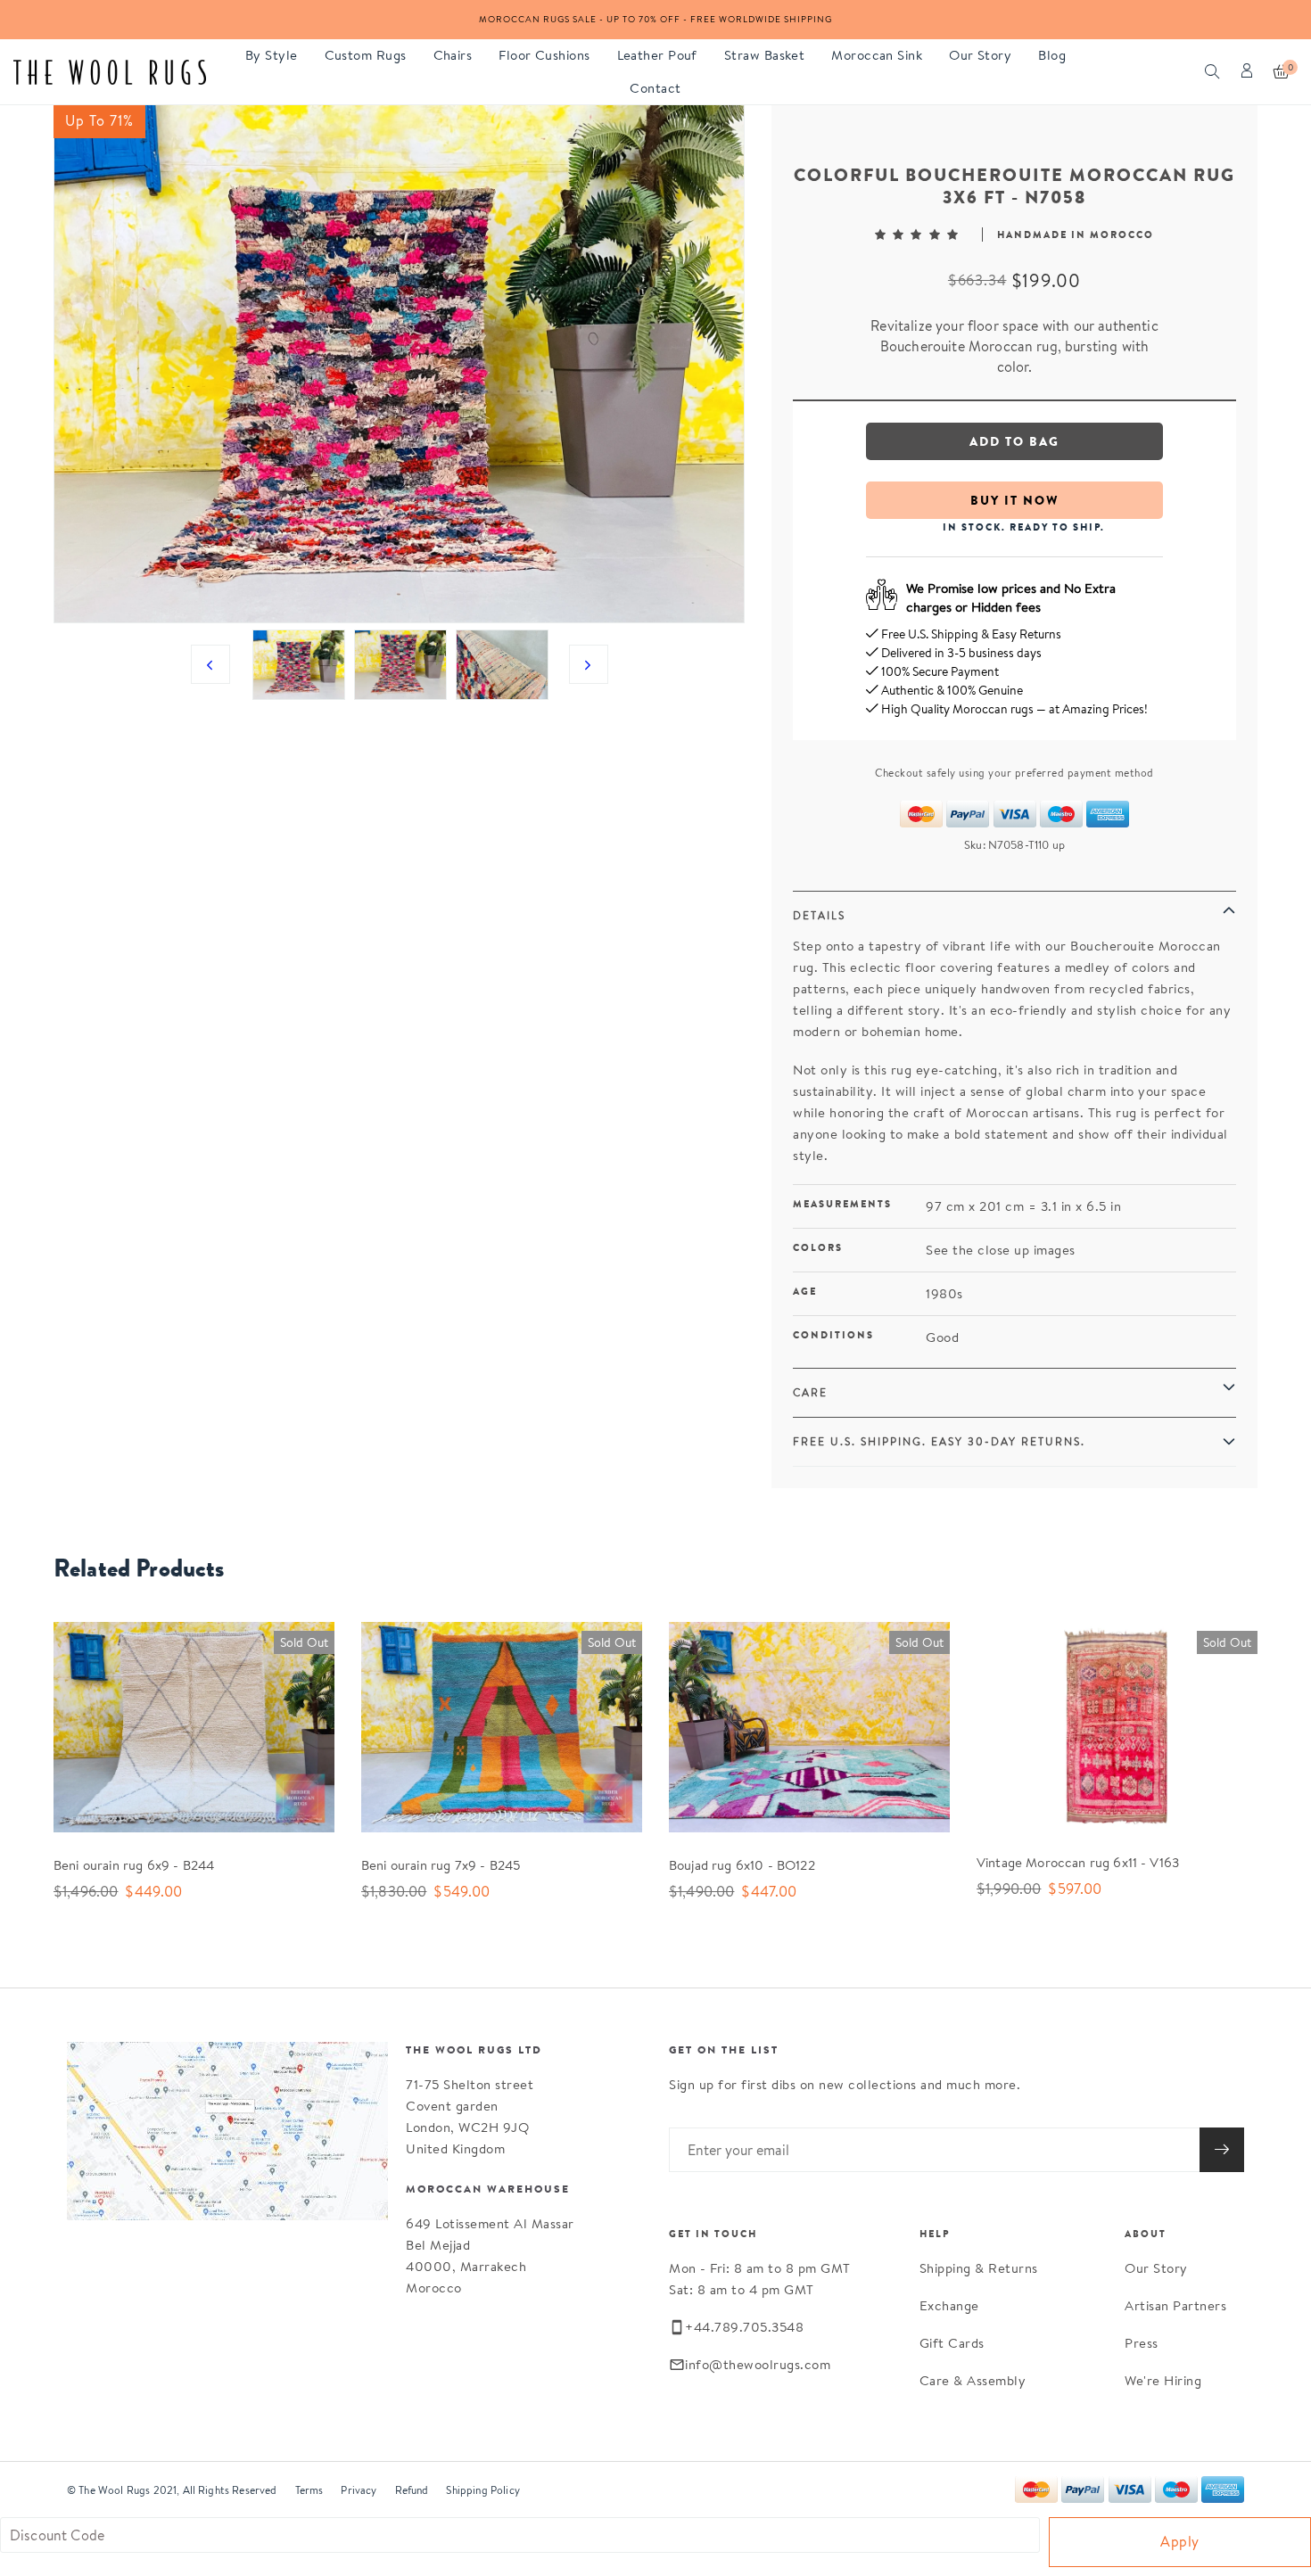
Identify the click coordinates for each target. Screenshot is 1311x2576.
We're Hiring (1163, 2380)
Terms (309, 2490)
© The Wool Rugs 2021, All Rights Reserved (172, 2490)
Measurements (842, 1204)
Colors (818, 1247)
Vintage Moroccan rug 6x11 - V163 (1078, 1862)
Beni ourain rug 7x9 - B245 (441, 1865)
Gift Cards (952, 2343)
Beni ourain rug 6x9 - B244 (134, 1865)
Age (805, 1291)
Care (810, 1392)
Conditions (833, 1335)
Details (819, 915)
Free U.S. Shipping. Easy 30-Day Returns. (939, 1441)
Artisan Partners (1175, 2305)
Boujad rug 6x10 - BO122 (742, 1865)
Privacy (359, 2490)
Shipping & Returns (979, 2268)
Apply (1180, 2542)
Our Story (1156, 2268)
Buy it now (1015, 500)
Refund (412, 2490)
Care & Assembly (973, 2380)
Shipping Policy (482, 2490)
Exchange (949, 2305)
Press (1142, 2343)
